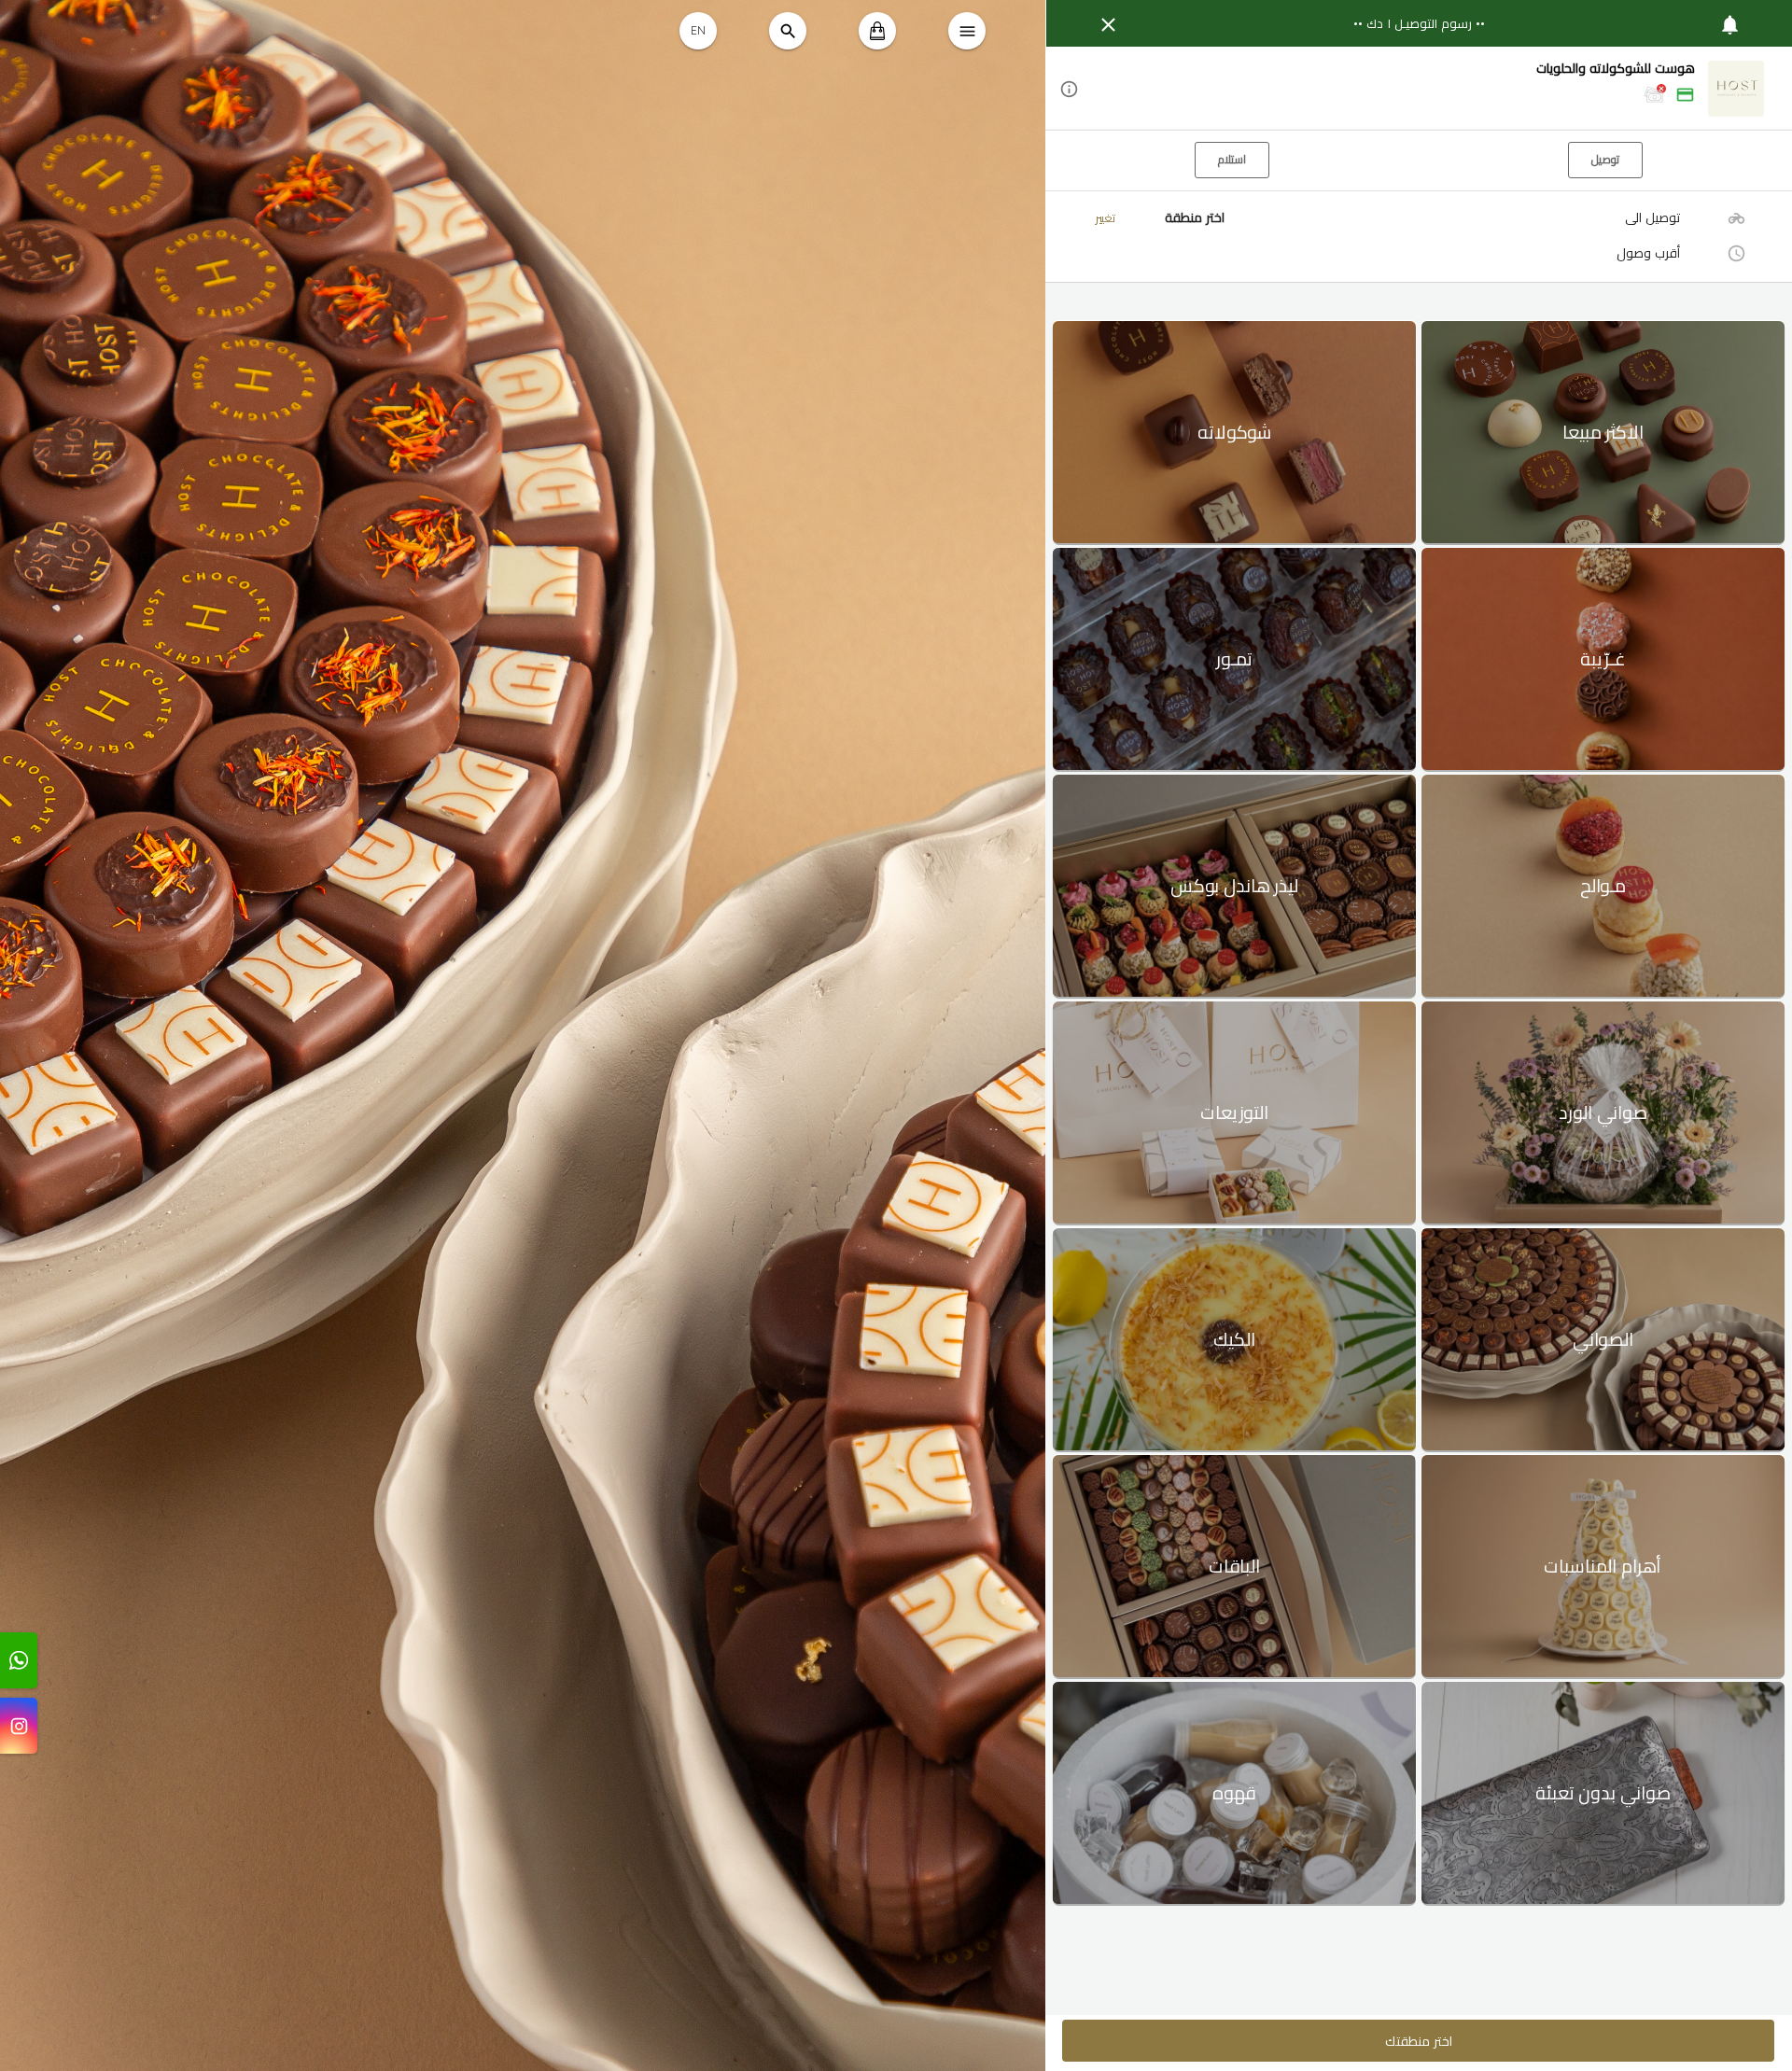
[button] (1419, 89)
